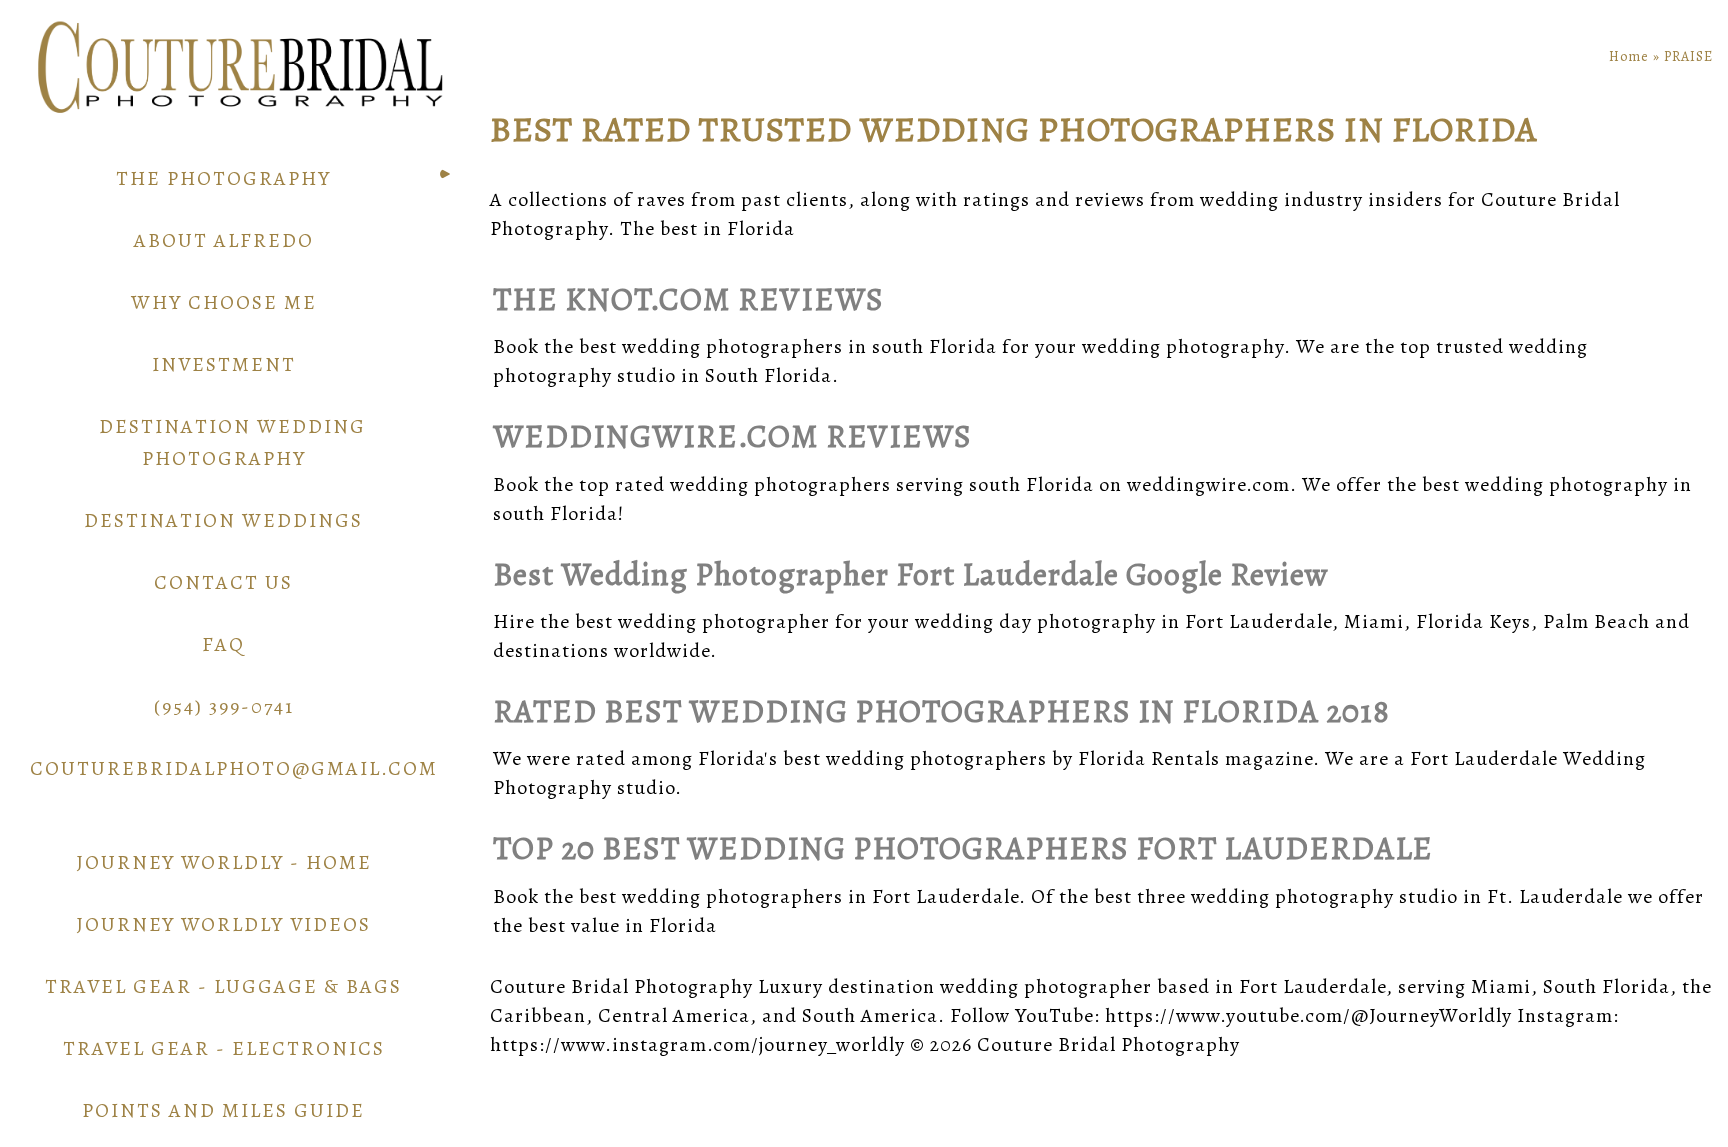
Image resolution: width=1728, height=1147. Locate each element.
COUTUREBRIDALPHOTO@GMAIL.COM (234, 768)
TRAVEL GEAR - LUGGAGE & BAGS (223, 986)
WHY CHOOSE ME (224, 302)
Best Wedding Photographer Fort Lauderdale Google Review (911, 574)
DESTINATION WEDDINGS (223, 520)
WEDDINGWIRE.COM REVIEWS (732, 436)
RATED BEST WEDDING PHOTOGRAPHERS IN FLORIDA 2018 (941, 711)
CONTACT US (223, 582)
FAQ (223, 644)
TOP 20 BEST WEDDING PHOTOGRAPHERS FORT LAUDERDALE (963, 848)
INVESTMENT (224, 364)
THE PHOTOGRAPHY (223, 178)
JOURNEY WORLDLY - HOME (224, 862)
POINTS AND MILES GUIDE (223, 1110)
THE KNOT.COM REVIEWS (688, 299)
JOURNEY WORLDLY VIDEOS (223, 924)
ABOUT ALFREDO (224, 240)
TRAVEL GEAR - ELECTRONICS (224, 1048)
